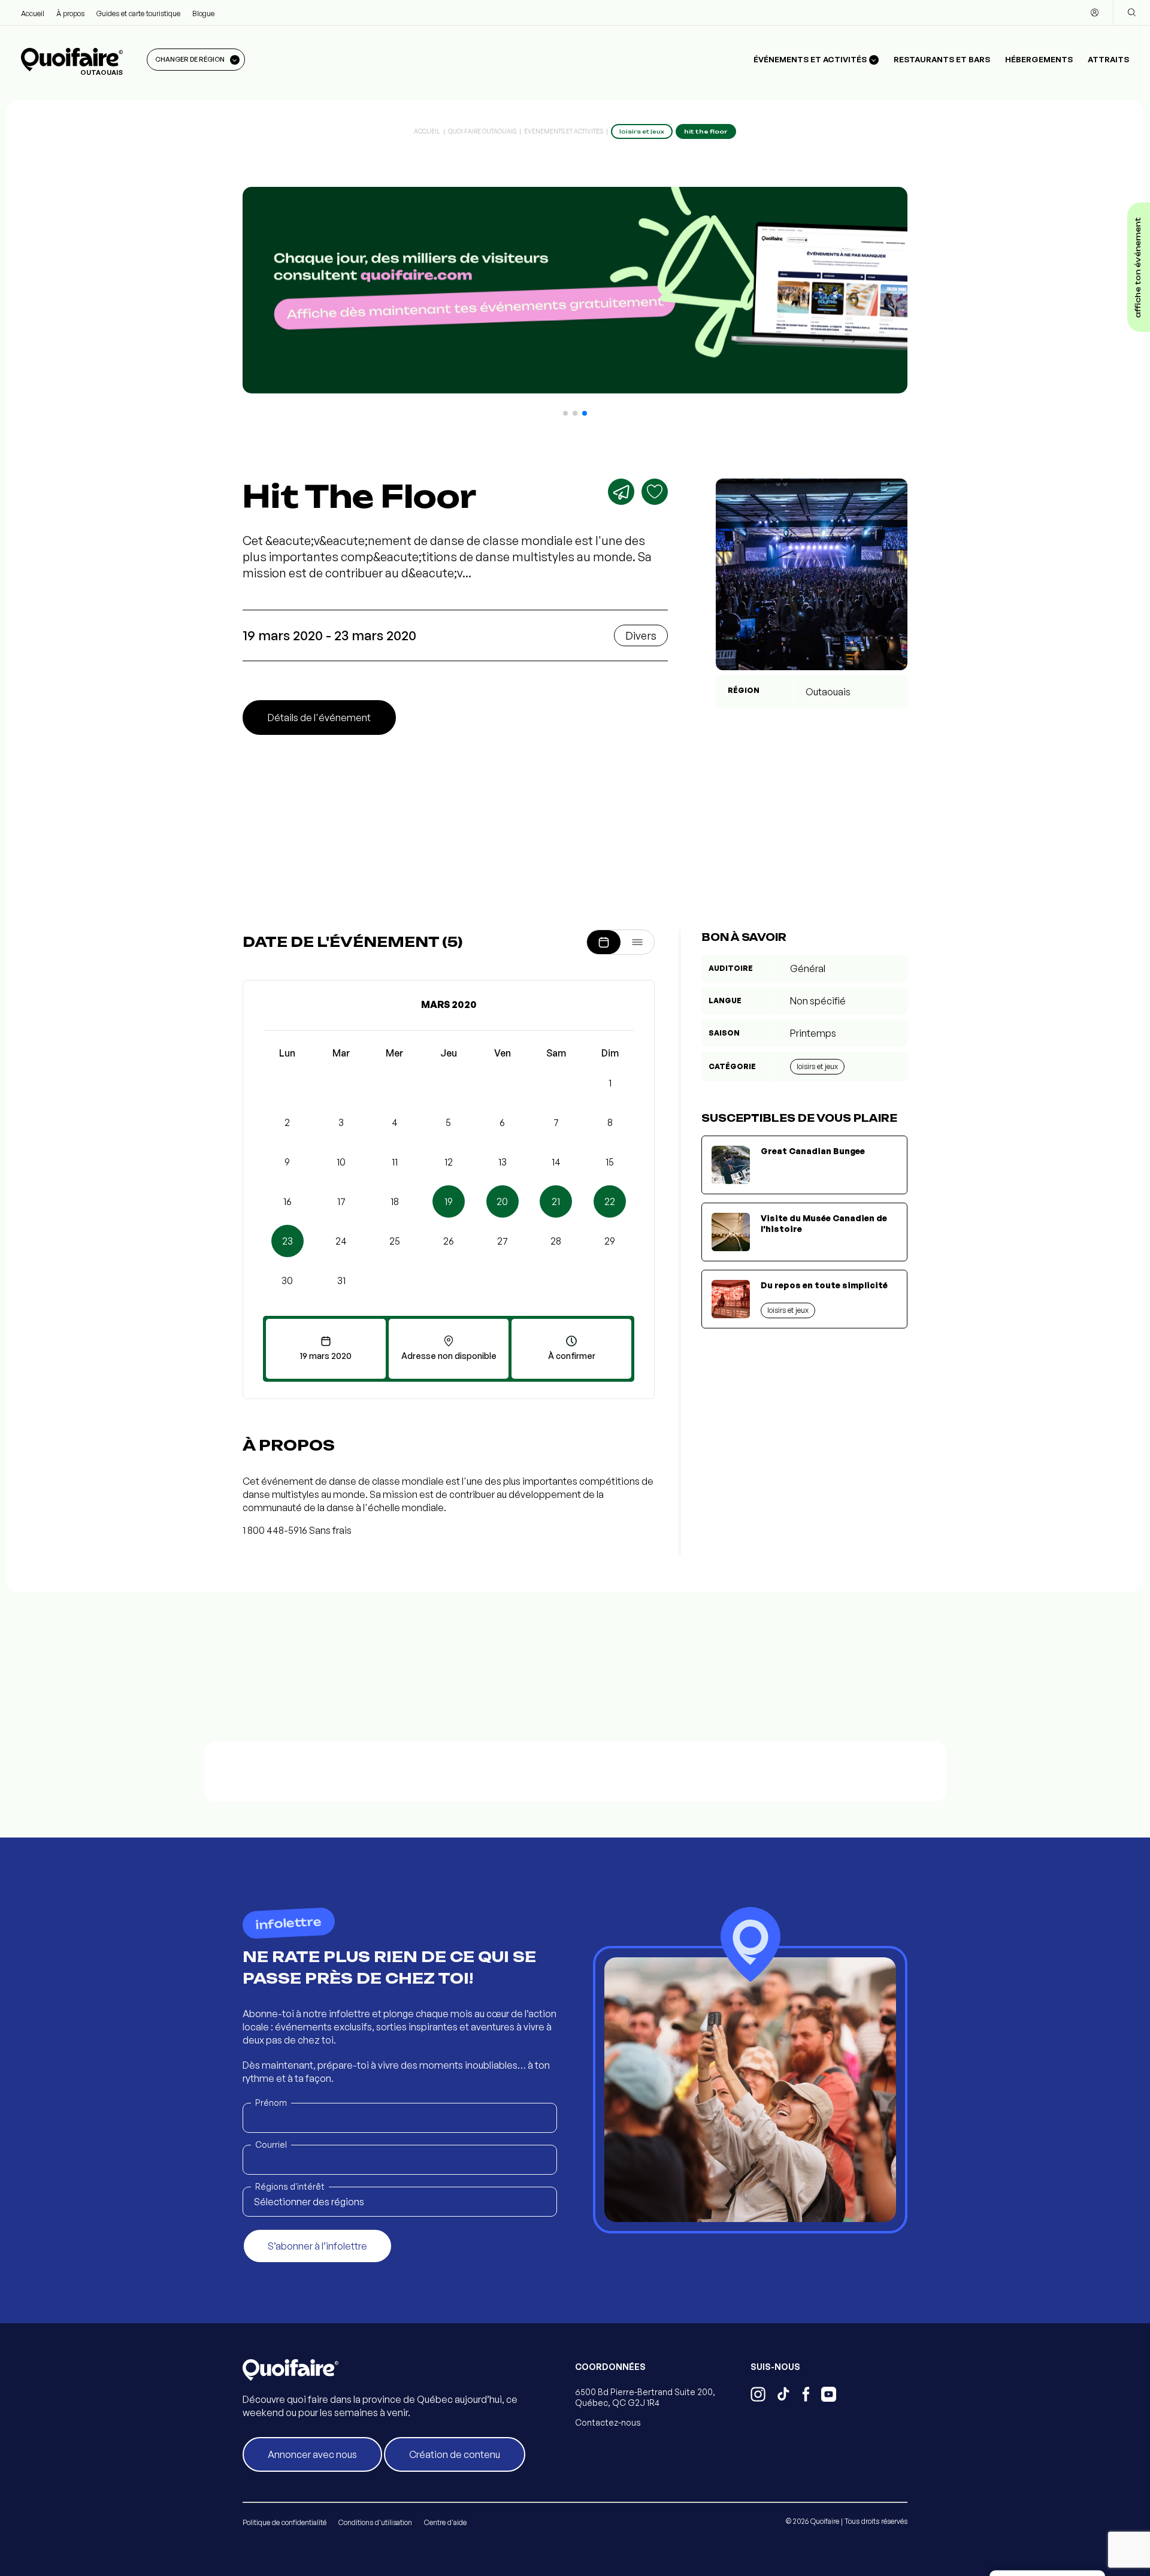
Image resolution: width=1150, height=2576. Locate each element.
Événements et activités (564, 131)
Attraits (1108, 59)
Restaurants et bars (942, 59)
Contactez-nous (608, 2422)
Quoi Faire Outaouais (482, 131)
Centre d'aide (445, 2522)
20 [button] (502, 1201)
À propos (70, 13)
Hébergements (1039, 59)
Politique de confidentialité (285, 2522)
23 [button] (287, 1241)
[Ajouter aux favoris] (655, 492)
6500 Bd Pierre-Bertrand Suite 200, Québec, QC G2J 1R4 (645, 2397)
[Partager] (621, 492)
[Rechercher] (1131, 13)
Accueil (33, 13)
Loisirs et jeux (817, 1066)
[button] (565, 413)
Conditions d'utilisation (375, 2522)
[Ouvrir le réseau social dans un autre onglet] (758, 2396)
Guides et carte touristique (138, 13)
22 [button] (610, 1201)
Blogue (203, 13)
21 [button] (556, 1201)
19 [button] (449, 1201)
